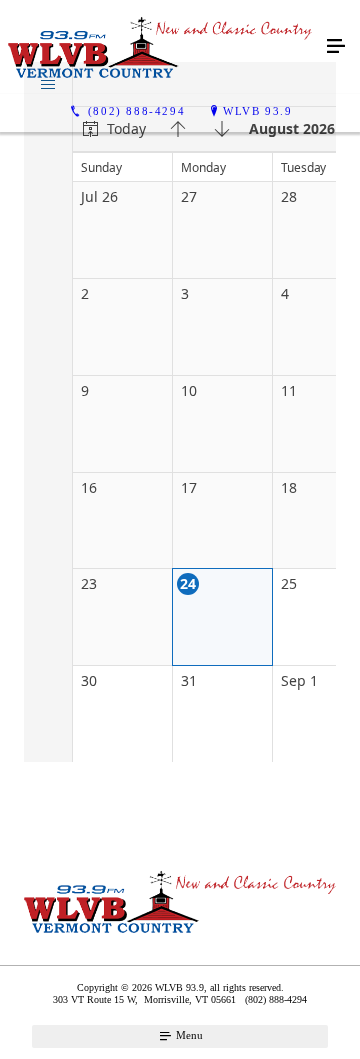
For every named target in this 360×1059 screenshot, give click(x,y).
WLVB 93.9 (257, 111)
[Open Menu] (336, 47)
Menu (188, 1035)
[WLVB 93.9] (160, 47)
